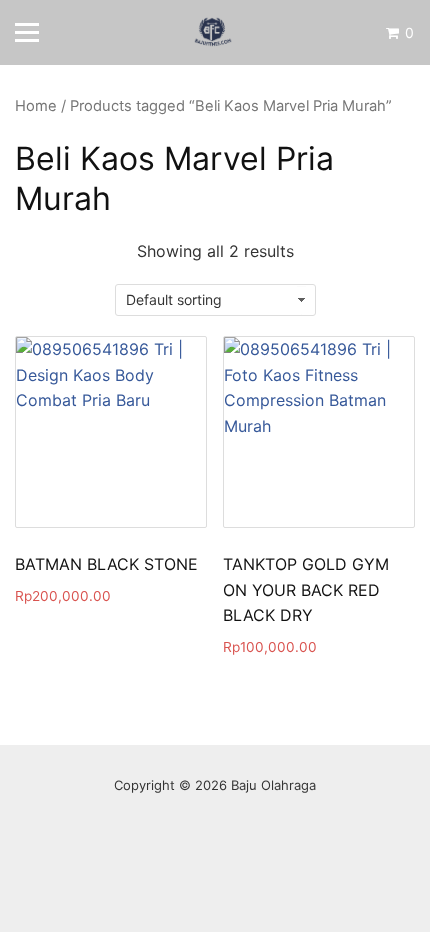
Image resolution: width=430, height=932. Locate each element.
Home (36, 106)
